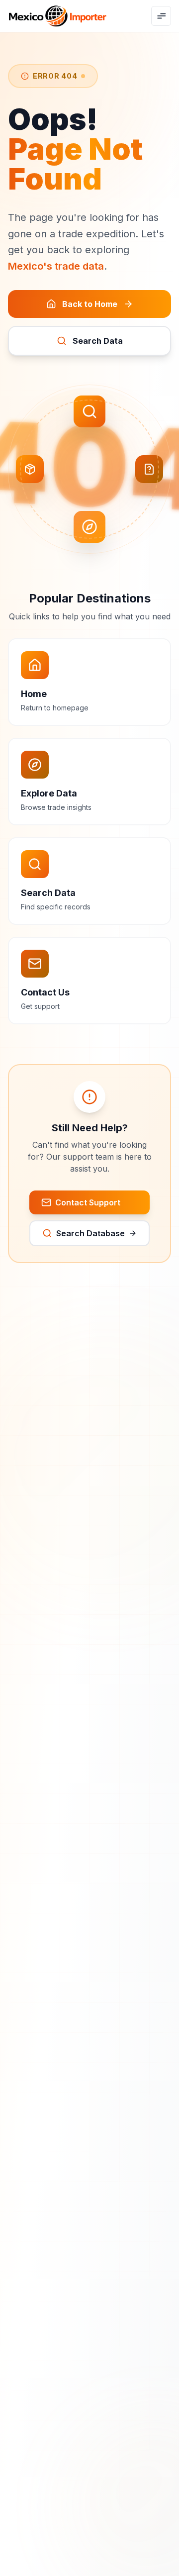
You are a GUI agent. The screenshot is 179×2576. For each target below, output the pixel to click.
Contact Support (88, 1202)
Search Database (90, 1233)
